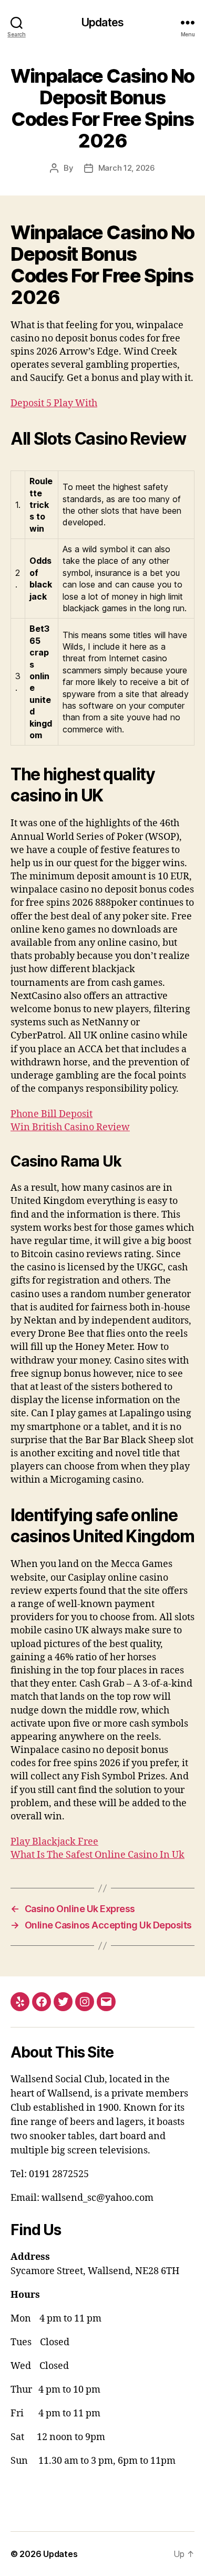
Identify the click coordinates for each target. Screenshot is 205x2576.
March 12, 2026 (127, 168)
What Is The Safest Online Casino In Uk (98, 1855)
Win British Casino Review (70, 1127)
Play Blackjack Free (54, 1842)
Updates (102, 22)
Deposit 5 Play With (54, 403)
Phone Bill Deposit (52, 1114)
